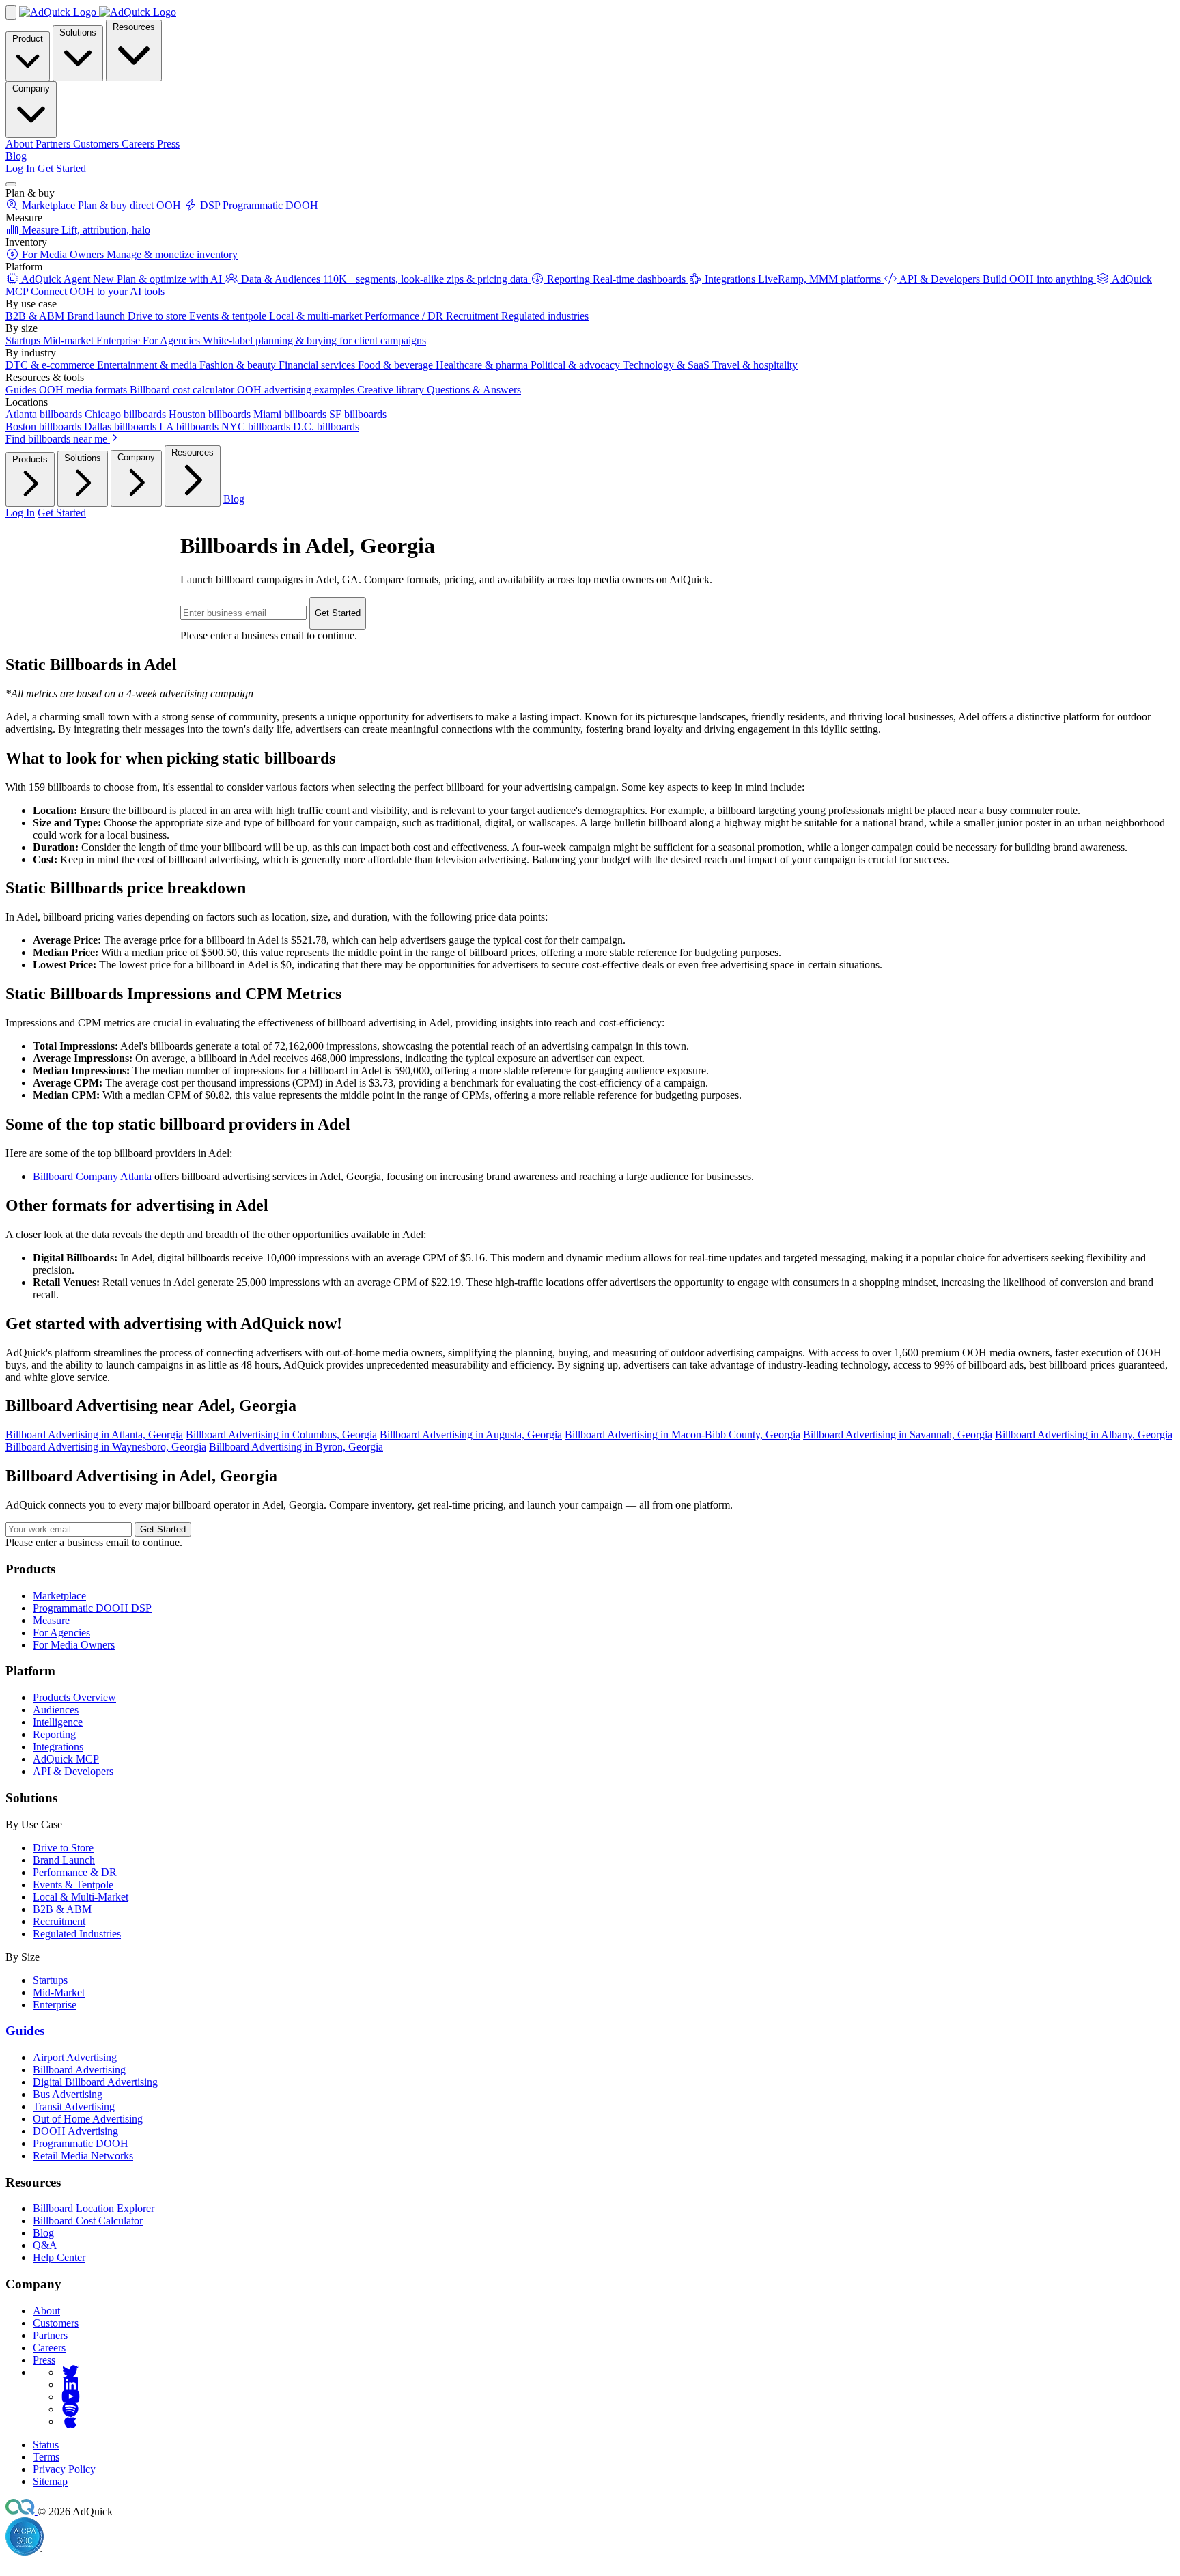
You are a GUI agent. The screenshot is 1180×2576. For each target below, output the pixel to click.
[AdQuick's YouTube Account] (70, 2397)
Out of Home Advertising (88, 2119)
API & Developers (73, 1771)
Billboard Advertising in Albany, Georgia (1084, 1434)
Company (31, 88)
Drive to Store (63, 1848)
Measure (51, 1620)
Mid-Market (59, 1992)
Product (28, 39)
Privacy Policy (64, 2469)
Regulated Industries (77, 1934)
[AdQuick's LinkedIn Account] (70, 2384)
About (46, 2311)
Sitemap (50, 2481)
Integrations (58, 1747)
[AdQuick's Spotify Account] (70, 2409)
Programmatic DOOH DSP (92, 1608)
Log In (20, 168)
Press (44, 2360)
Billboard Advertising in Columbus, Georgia (281, 1434)
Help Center (59, 2257)
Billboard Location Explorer (94, 2208)
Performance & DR (75, 1872)
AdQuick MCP (66, 1759)
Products (30, 459)
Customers (56, 2323)
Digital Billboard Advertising (95, 2082)
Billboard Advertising (79, 2070)
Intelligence (58, 1722)
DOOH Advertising (75, 2131)
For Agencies (61, 1633)
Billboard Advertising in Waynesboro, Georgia (106, 1447)
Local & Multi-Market (81, 1897)
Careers (49, 2348)
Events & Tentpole (73, 1885)
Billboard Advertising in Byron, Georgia (296, 1447)
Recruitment (59, 1921)
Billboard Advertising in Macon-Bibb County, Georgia (683, 1434)
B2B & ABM (62, 1909)
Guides (25, 2031)
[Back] (11, 13)
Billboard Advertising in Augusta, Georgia (471, 1434)
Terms (46, 2457)
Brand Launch (64, 1860)
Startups (50, 1980)
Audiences (56, 1710)
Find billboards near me (58, 439)
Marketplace (59, 1596)
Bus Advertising (68, 2094)
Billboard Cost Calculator (88, 2221)
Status (46, 2445)
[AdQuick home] (98, 12)
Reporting (54, 1734)
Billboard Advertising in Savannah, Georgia (898, 1434)
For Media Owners (74, 1645)
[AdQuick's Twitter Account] (70, 2372)
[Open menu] (11, 184)
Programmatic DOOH (81, 2143)
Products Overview (74, 1697)
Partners (50, 2335)
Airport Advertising (75, 2057)
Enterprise (55, 2005)
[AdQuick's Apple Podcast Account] (70, 2421)
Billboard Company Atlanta (92, 1176)
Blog (16, 156)
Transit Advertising (74, 2106)
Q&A (45, 2245)
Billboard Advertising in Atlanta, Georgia (94, 1434)
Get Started (62, 168)
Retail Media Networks (83, 2156)
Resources (134, 27)
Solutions (78, 32)
